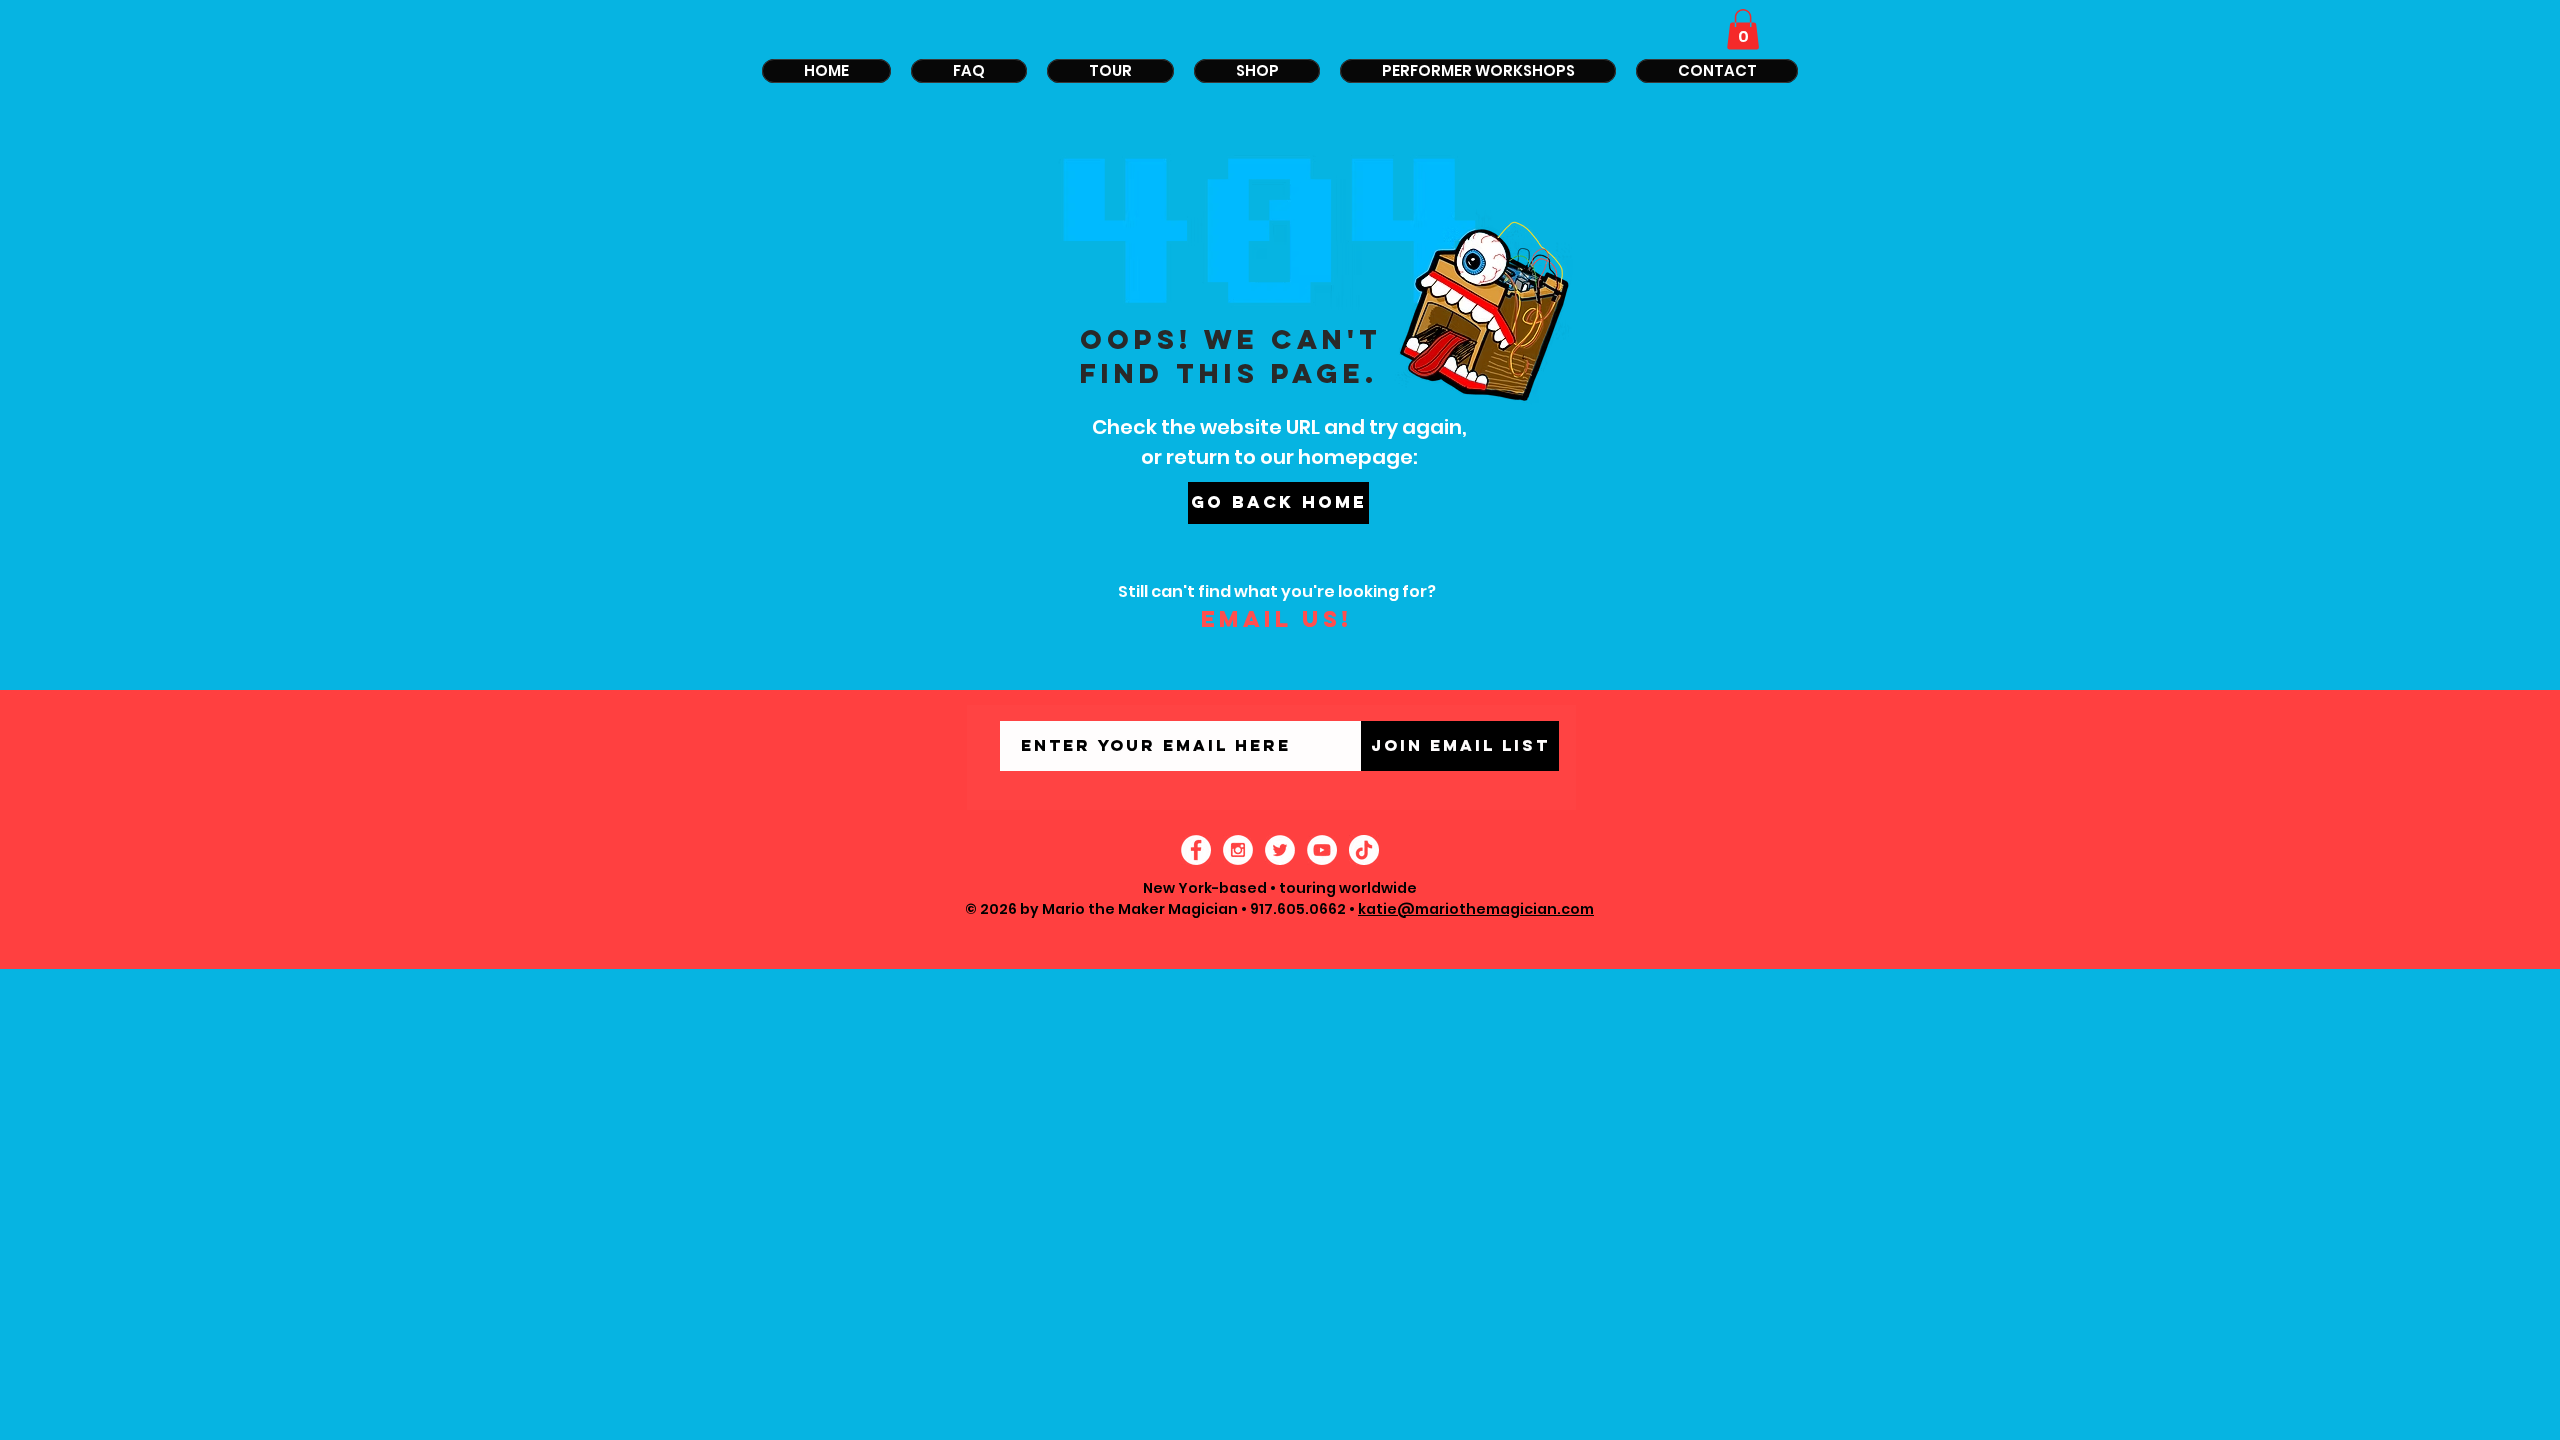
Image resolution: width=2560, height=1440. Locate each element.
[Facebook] (1196, 850)
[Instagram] (1238, 850)
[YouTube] (1322, 850)
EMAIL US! (1276, 619)
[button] (1743, 29)
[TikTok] (1364, 850)
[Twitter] (1280, 850)
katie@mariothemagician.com (1476, 909)
